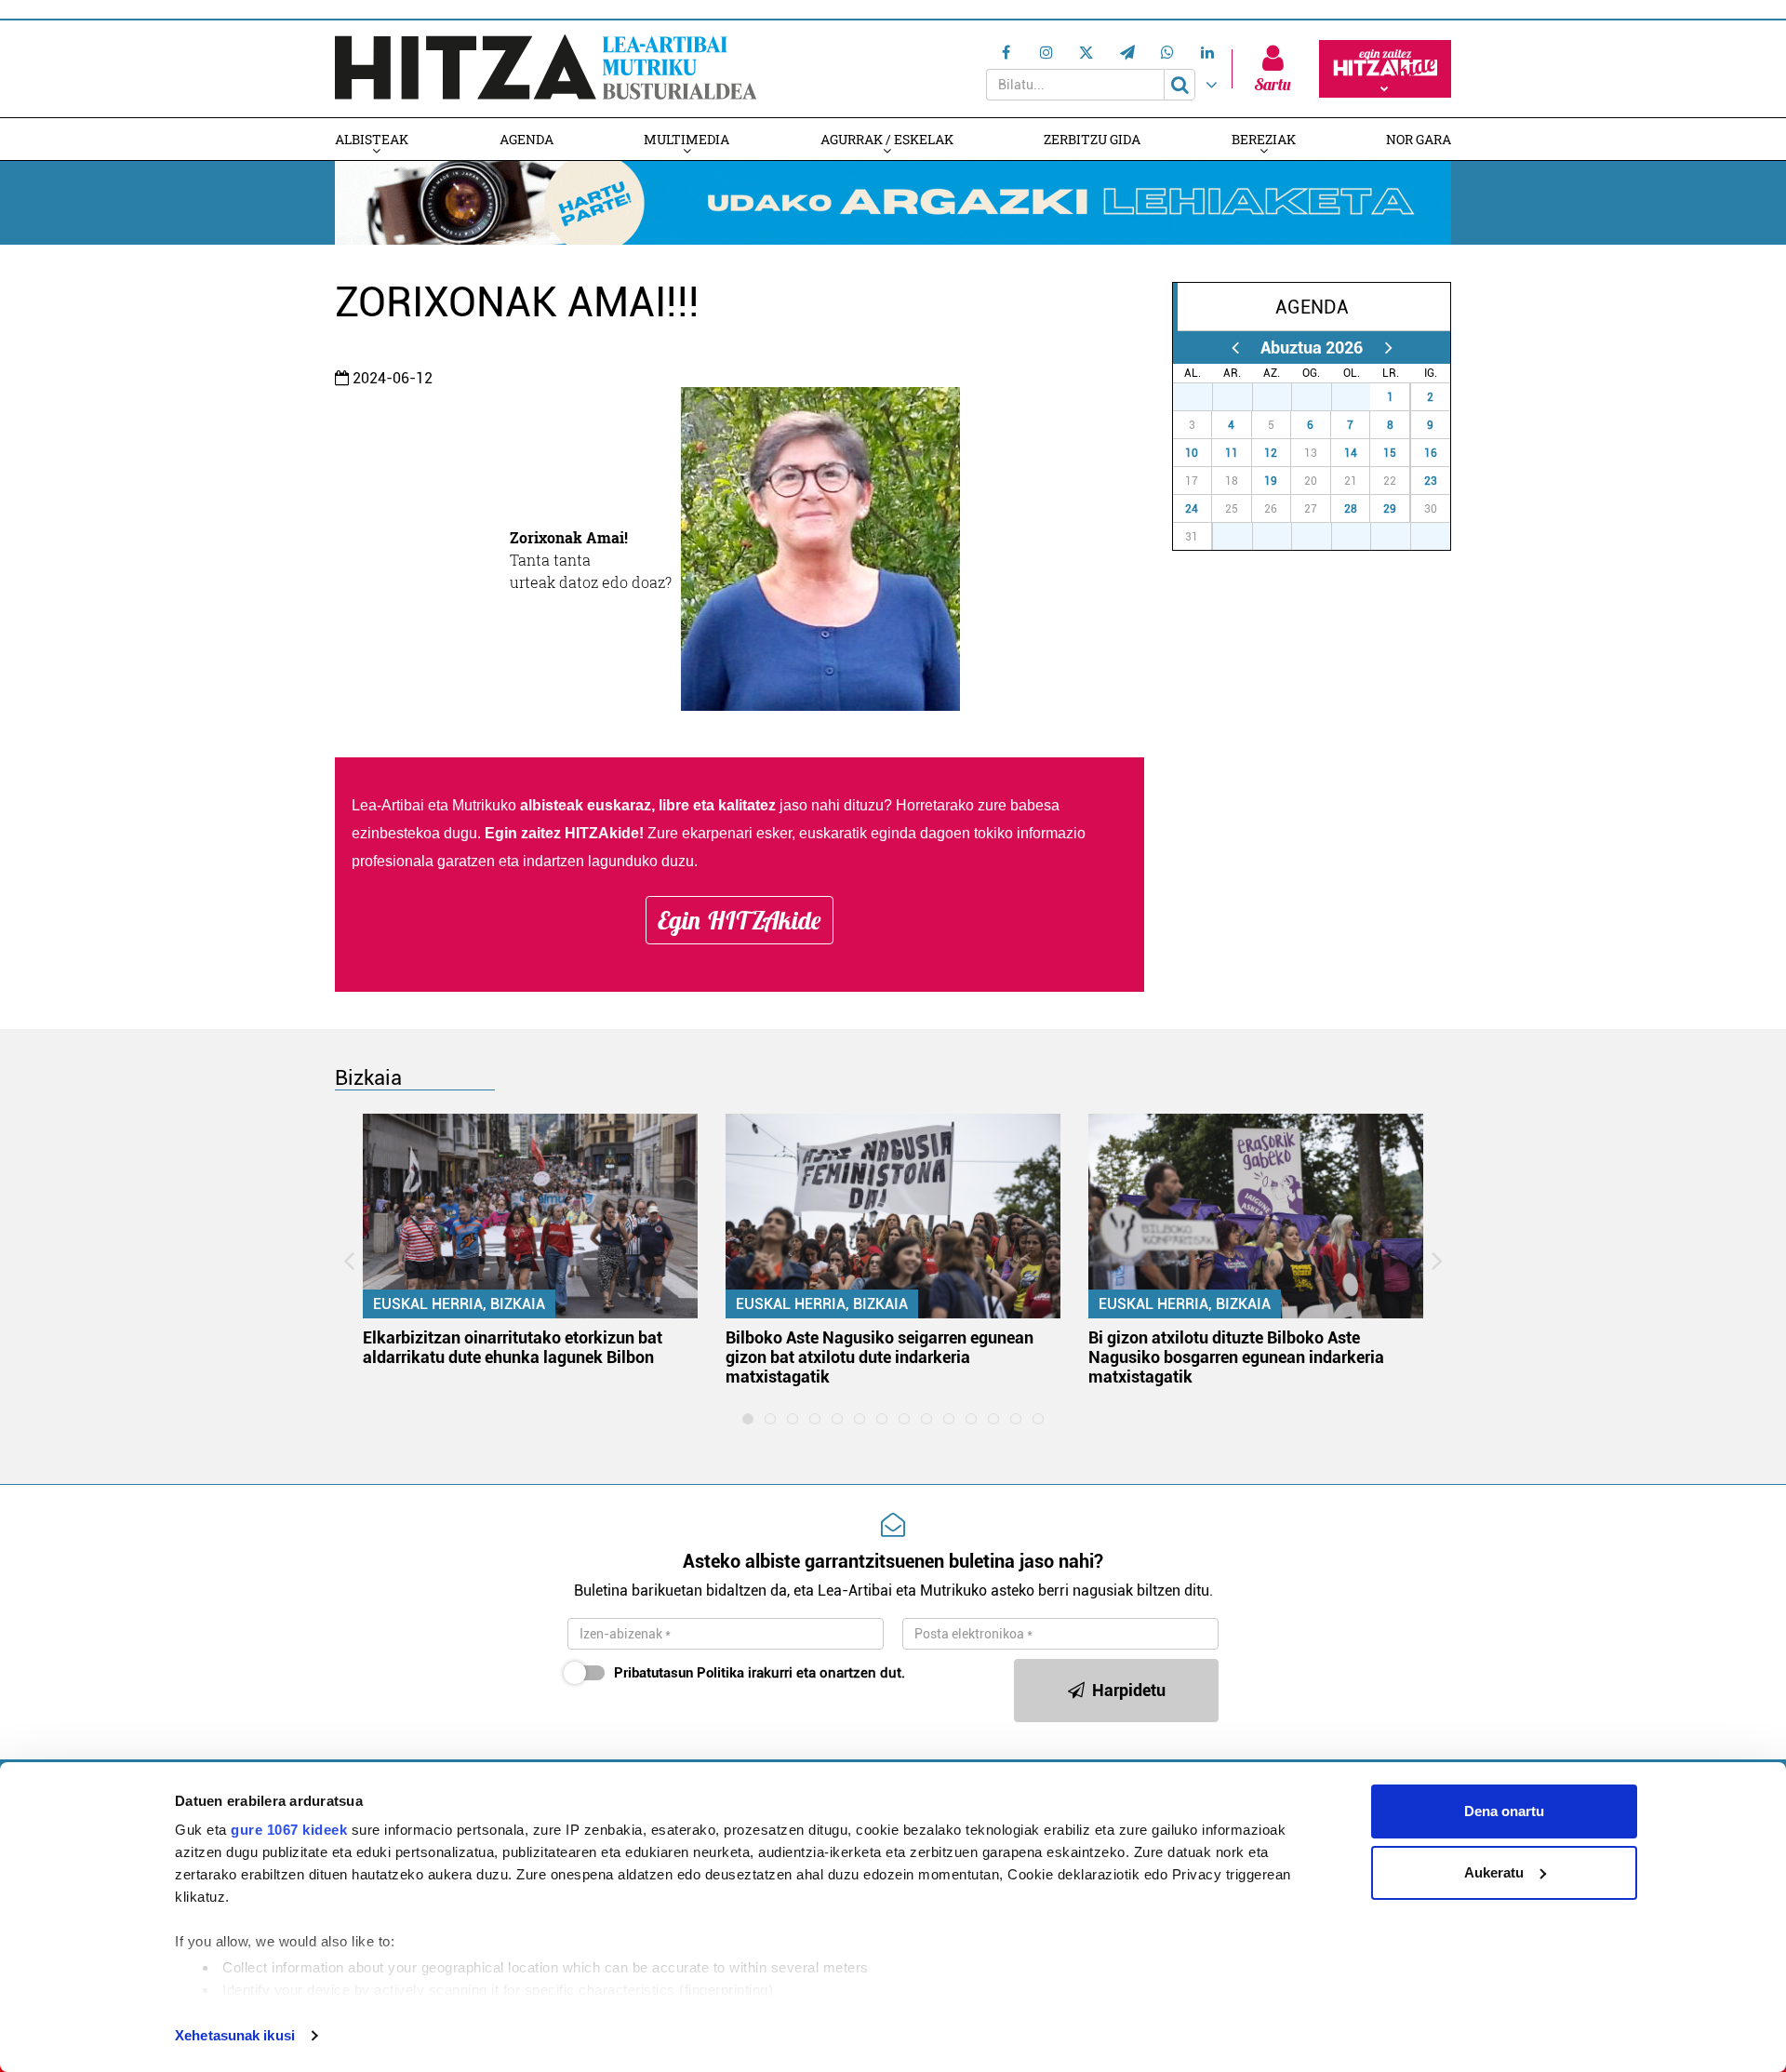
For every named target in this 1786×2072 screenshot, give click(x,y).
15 (1390, 453)
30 (1322, 397)
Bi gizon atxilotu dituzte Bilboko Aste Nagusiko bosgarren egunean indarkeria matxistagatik (1236, 1357)
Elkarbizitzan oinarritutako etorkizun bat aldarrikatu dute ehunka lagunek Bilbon (513, 1347)
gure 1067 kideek (289, 1830)
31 (1361, 397)
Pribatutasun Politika (679, 1673)
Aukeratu (1494, 1872)
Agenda (526, 139)
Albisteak (372, 139)
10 (1192, 453)
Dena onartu (1504, 1811)
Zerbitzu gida (1092, 139)
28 (1351, 509)
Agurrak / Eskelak (887, 139)
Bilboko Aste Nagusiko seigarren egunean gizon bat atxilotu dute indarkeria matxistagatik (880, 1357)
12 (1271, 453)
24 (1192, 509)
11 (1232, 453)
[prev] (1235, 348)
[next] (1388, 348)
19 (1271, 481)
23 (1431, 481)
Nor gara (1419, 139)
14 (1351, 453)
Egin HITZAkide (740, 920)
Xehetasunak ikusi (235, 2035)
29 (1390, 509)
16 (1431, 453)
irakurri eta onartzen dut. (760, 1673)
